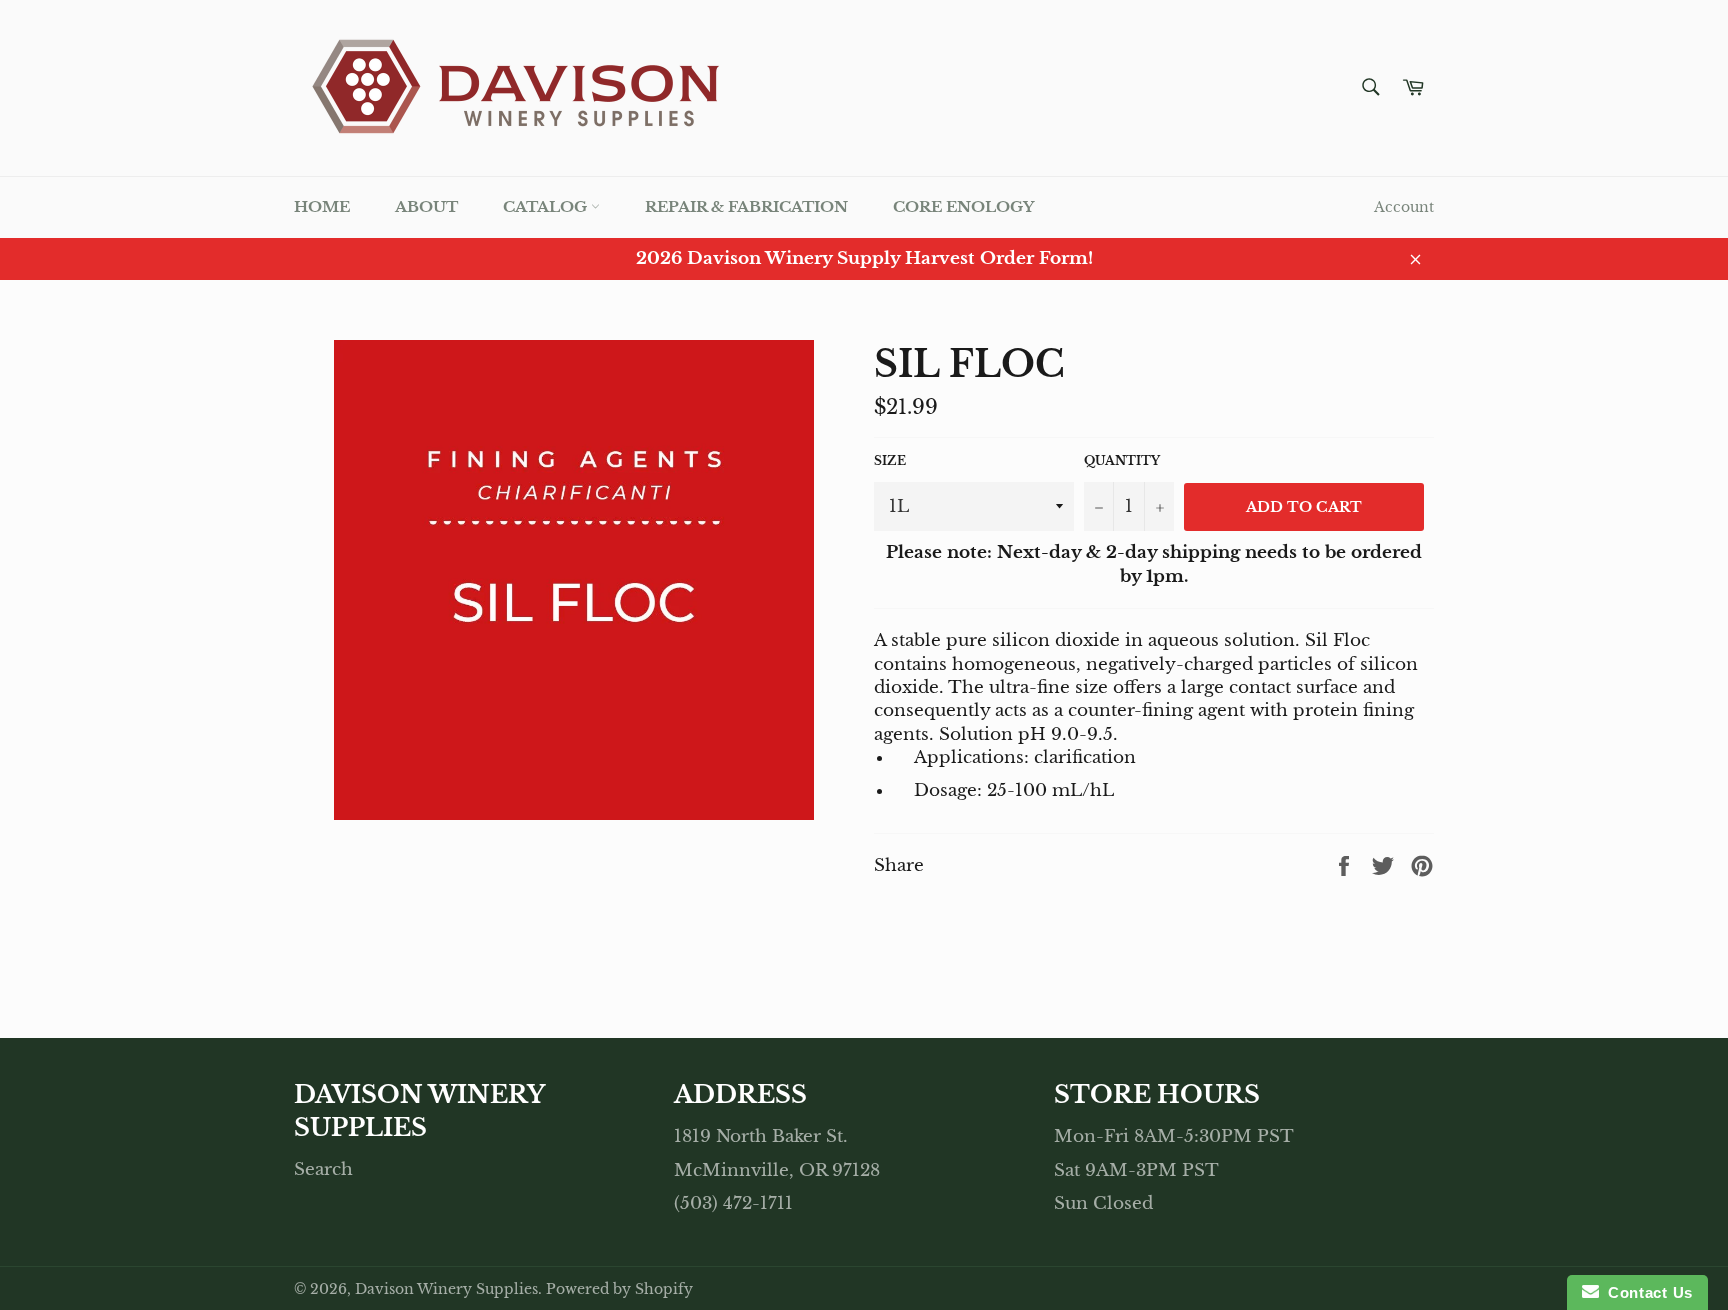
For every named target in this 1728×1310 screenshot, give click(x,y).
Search (323, 1169)
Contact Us (1646, 1292)
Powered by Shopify (619, 1289)
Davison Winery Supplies (446, 1289)
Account (1404, 207)
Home (322, 206)
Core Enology (963, 206)
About (426, 206)
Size (890, 460)
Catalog (547, 206)
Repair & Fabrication (746, 206)
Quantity (1122, 460)
